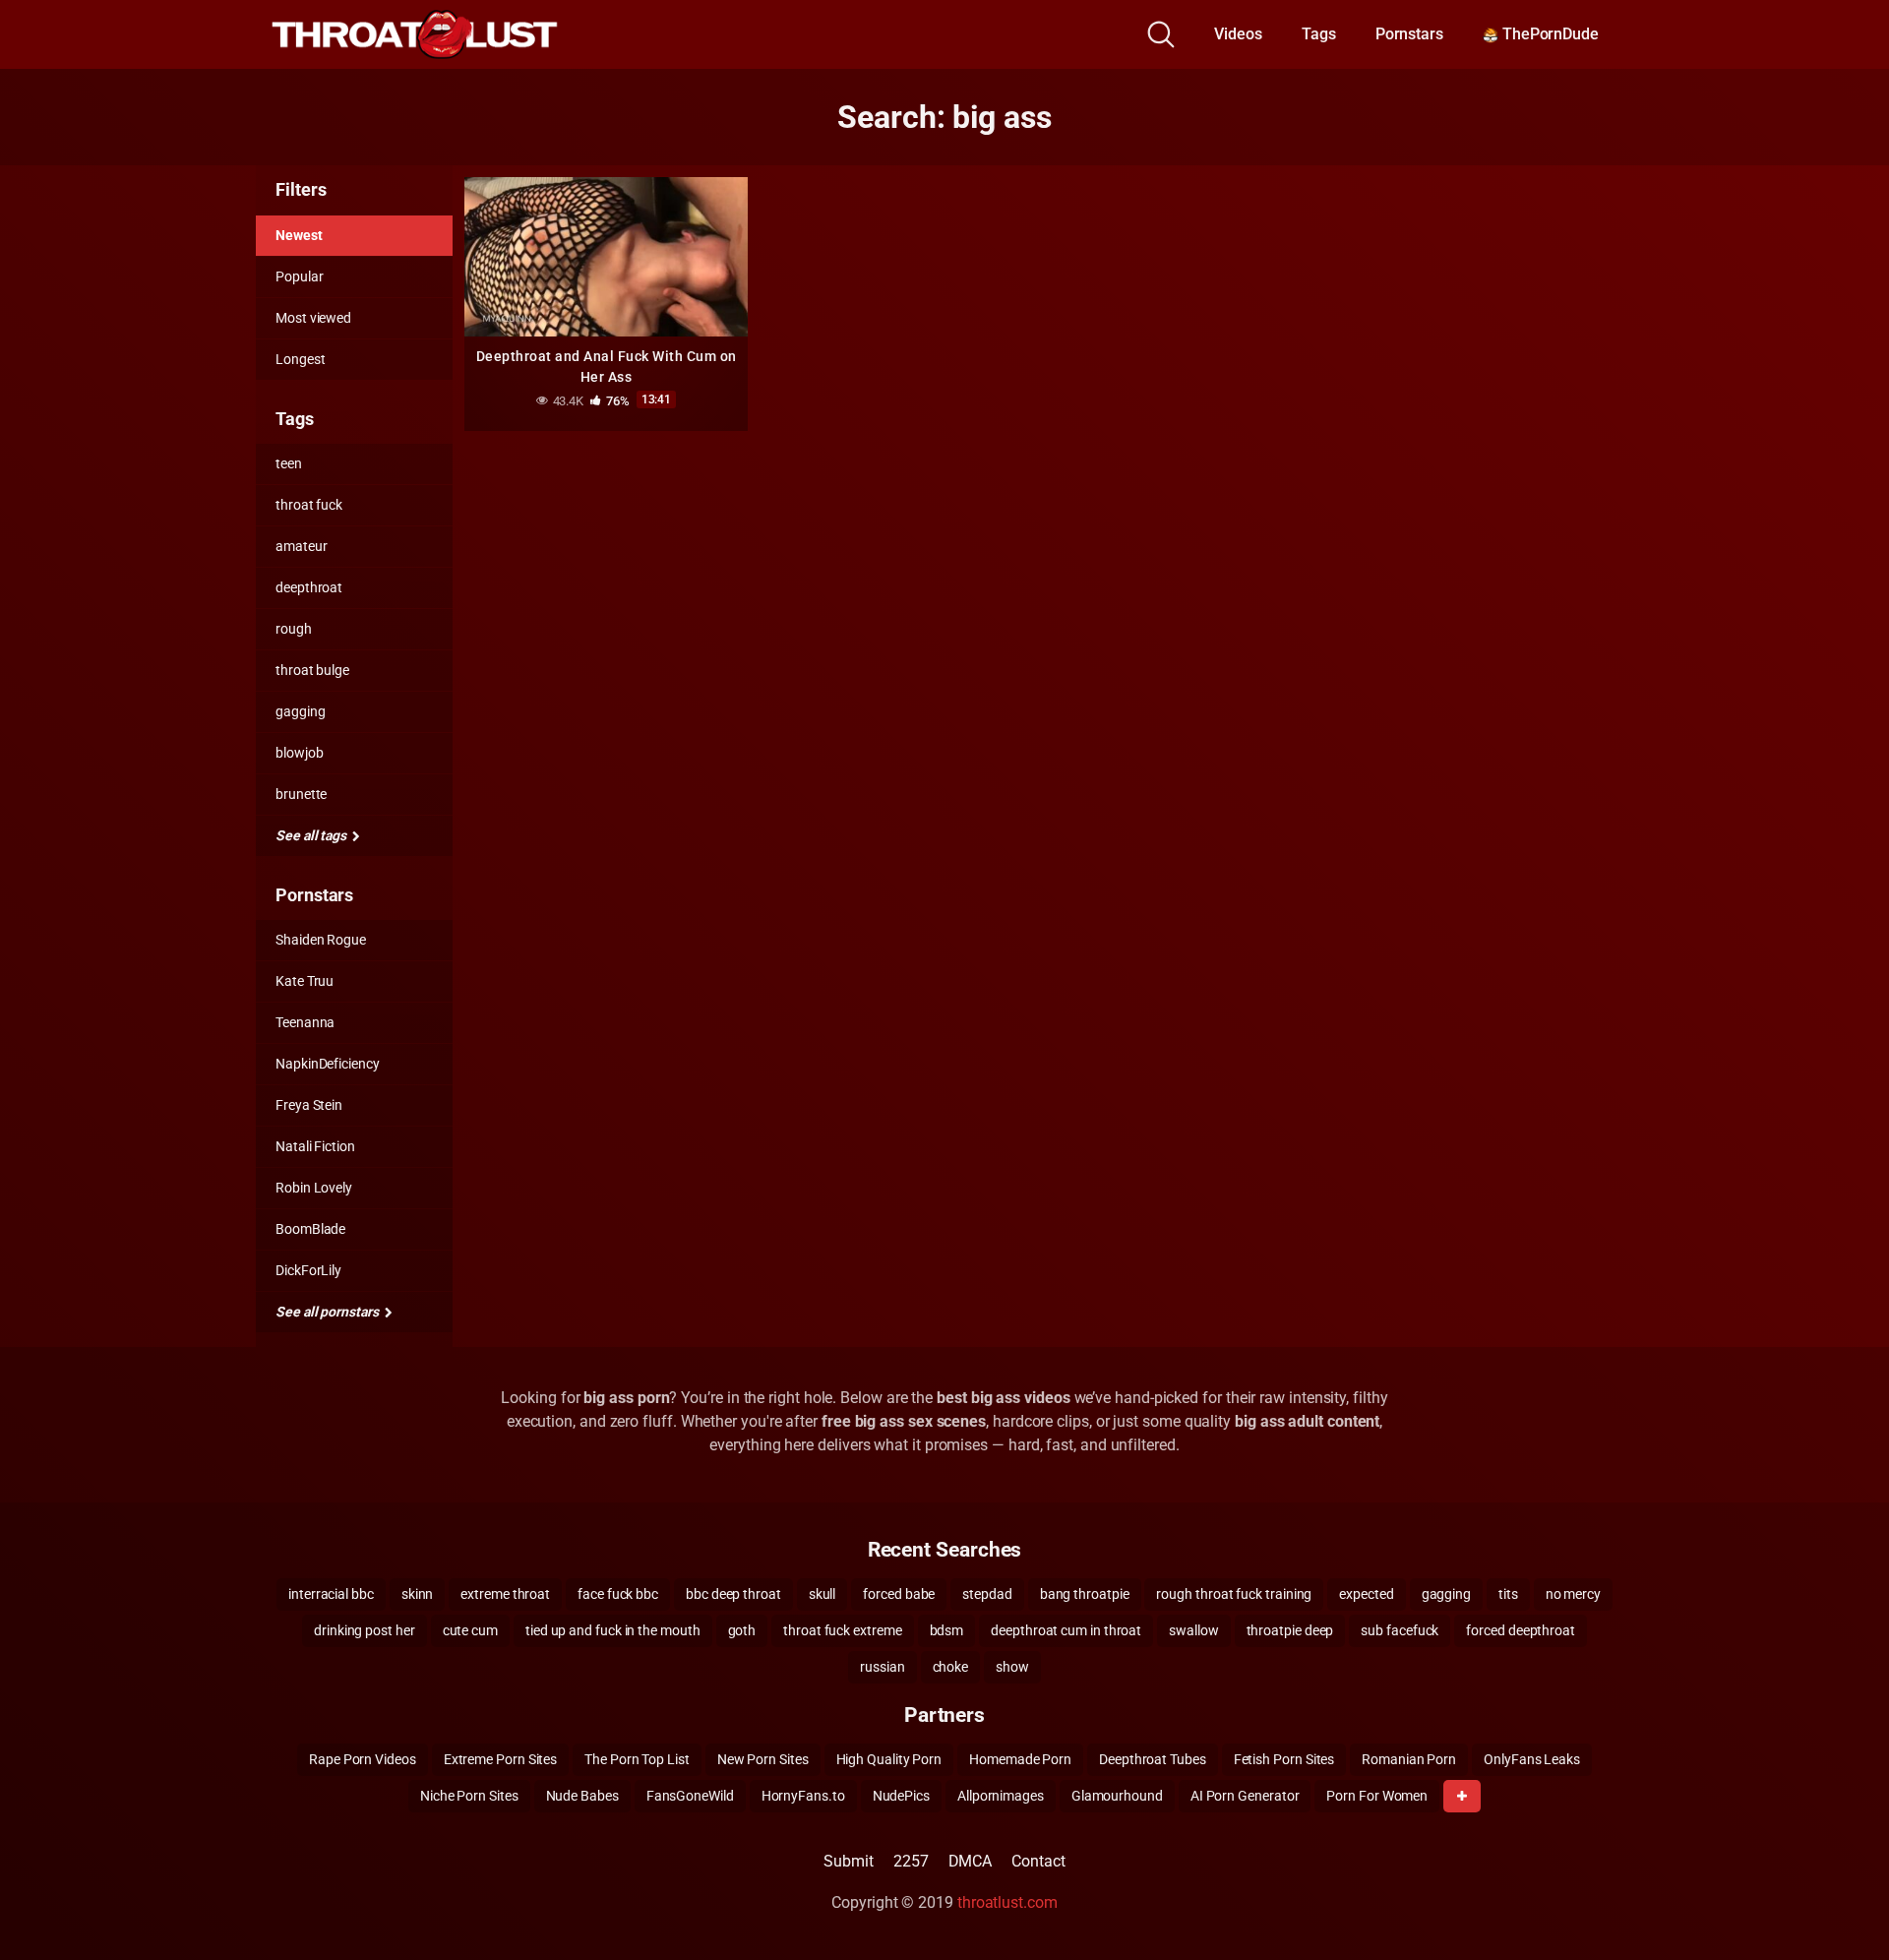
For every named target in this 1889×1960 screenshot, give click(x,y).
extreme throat (505, 1594)
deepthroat (309, 587)
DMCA (971, 1861)
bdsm (947, 1630)
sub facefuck (1400, 1630)
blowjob (299, 753)
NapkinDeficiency (328, 1064)
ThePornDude (1549, 34)
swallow (1193, 1630)
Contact (1038, 1861)
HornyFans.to (803, 1796)
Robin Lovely (314, 1188)
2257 (911, 1861)
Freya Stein (309, 1105)
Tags (1319, 34)
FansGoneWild (690, 1796)
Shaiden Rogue (321, 940)
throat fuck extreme (842, 1630)
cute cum (470, 1630)
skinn (418, 1594)
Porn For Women (1377, 1796)
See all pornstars (329, 1312)
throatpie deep (1290, 1630)
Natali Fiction (315, 1146)
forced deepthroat (1521, 1630)
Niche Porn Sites (469, 1796)
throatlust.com (1007, 1902)
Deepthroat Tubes (1153, 1759)
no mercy (1573, 1594)
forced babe (899, 1594)
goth (742, 1630)
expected (1366, 1594)
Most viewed (313, 318)
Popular (299, 276)
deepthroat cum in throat (1066, 1630)
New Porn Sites (763, 1759)
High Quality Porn (889, 1759)
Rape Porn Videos (363, 1759)
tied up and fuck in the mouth (613, 1630)
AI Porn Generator (1245, 1796)
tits (1508, 1594)
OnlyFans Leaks (1532, 1759)
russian (882, 1667)
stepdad (987, 1594)
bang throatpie (1085, 1594)
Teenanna (305, 1022)
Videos (1238, 34)
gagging (300, 711)
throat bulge (312, 670)
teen (289, 463)
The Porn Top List (637, 1759)
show (1012, 1667)
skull (823, 1594)
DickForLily (308, 1270)
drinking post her (365, 1630)
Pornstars (1409, 34)
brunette (301, 794)
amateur (301, 546)
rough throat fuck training (1234, 1594)
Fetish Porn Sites (1284, 1759)
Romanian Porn (1409, 1759)
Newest (299, 235)
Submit (849, 1861)
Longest (300, 359)
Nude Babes (582, 1796)
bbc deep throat (733, 1594)
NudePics (901, 1796)
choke (951, 1667)
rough (294, 629)
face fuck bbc (618, 1594)
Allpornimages (1001, 1796)
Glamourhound (1117, 1796)
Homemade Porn (1020, 1759)
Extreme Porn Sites (501, 1759)
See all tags (312, 835)
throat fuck (309, 505)
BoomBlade (310, 1229)
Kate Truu (305, 981)
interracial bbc (331, 1594)
